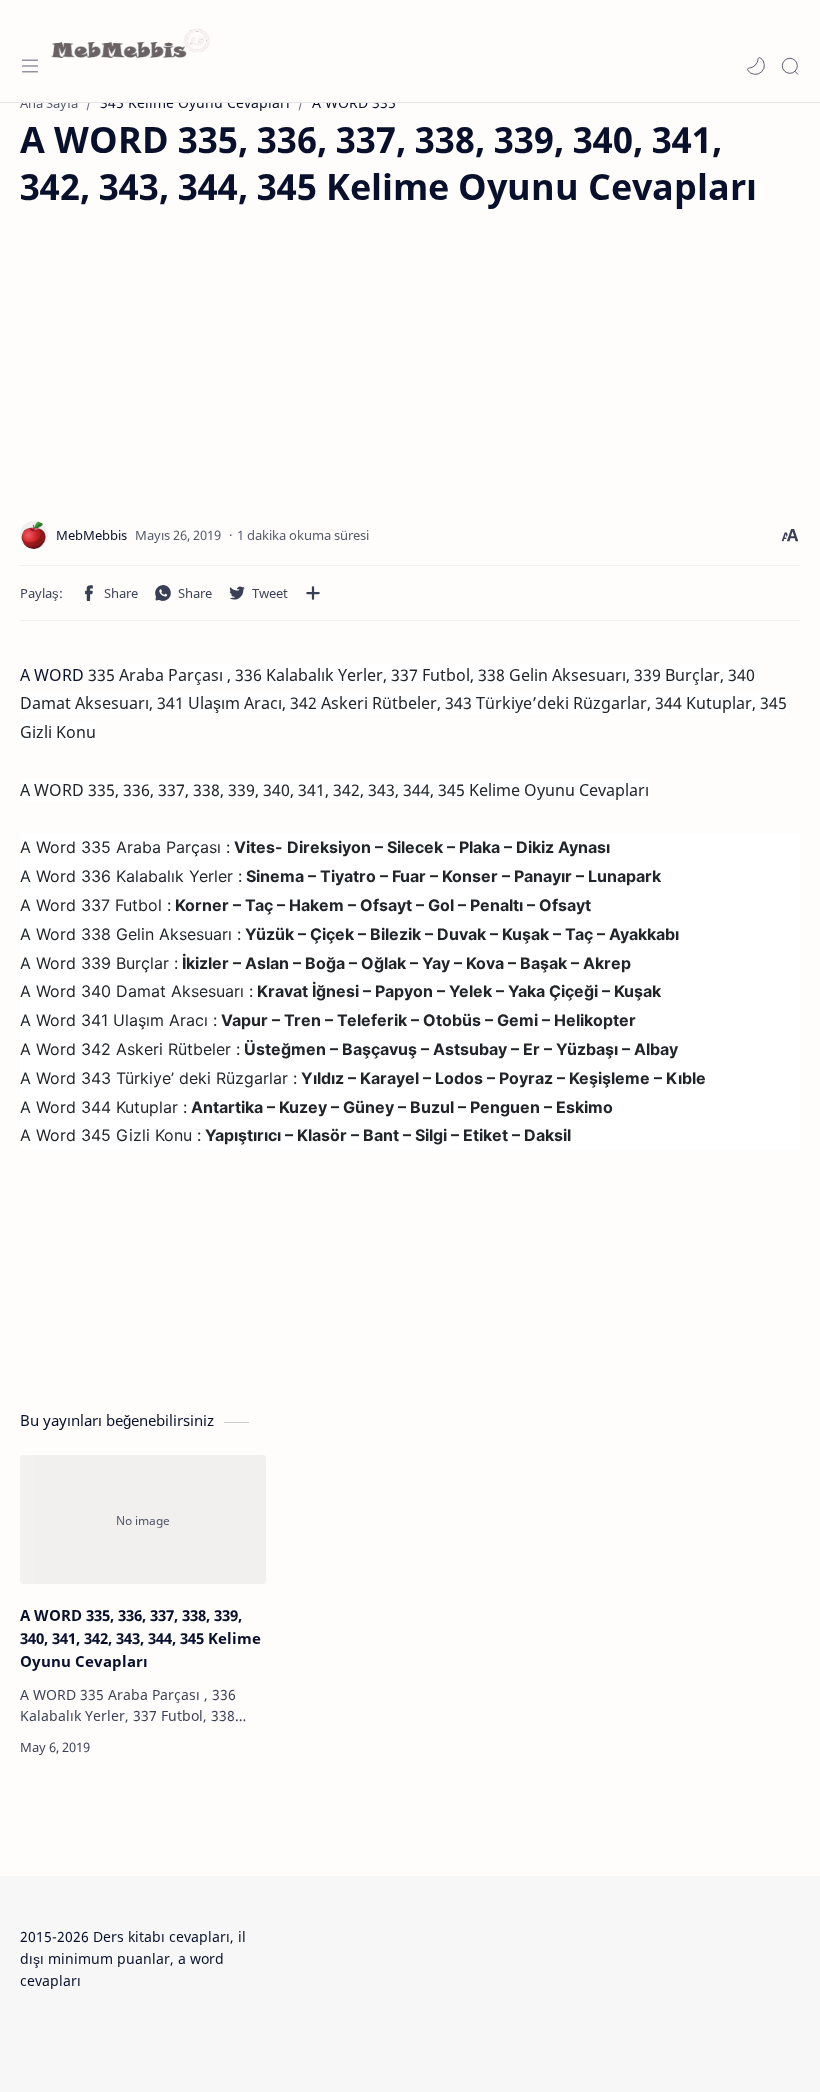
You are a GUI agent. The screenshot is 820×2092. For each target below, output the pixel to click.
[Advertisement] (188, 351)
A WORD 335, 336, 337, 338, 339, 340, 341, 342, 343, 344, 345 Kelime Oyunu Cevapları (140, 1638)
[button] (756, 66)
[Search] (790, 66)
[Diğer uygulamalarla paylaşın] (313, 593)
